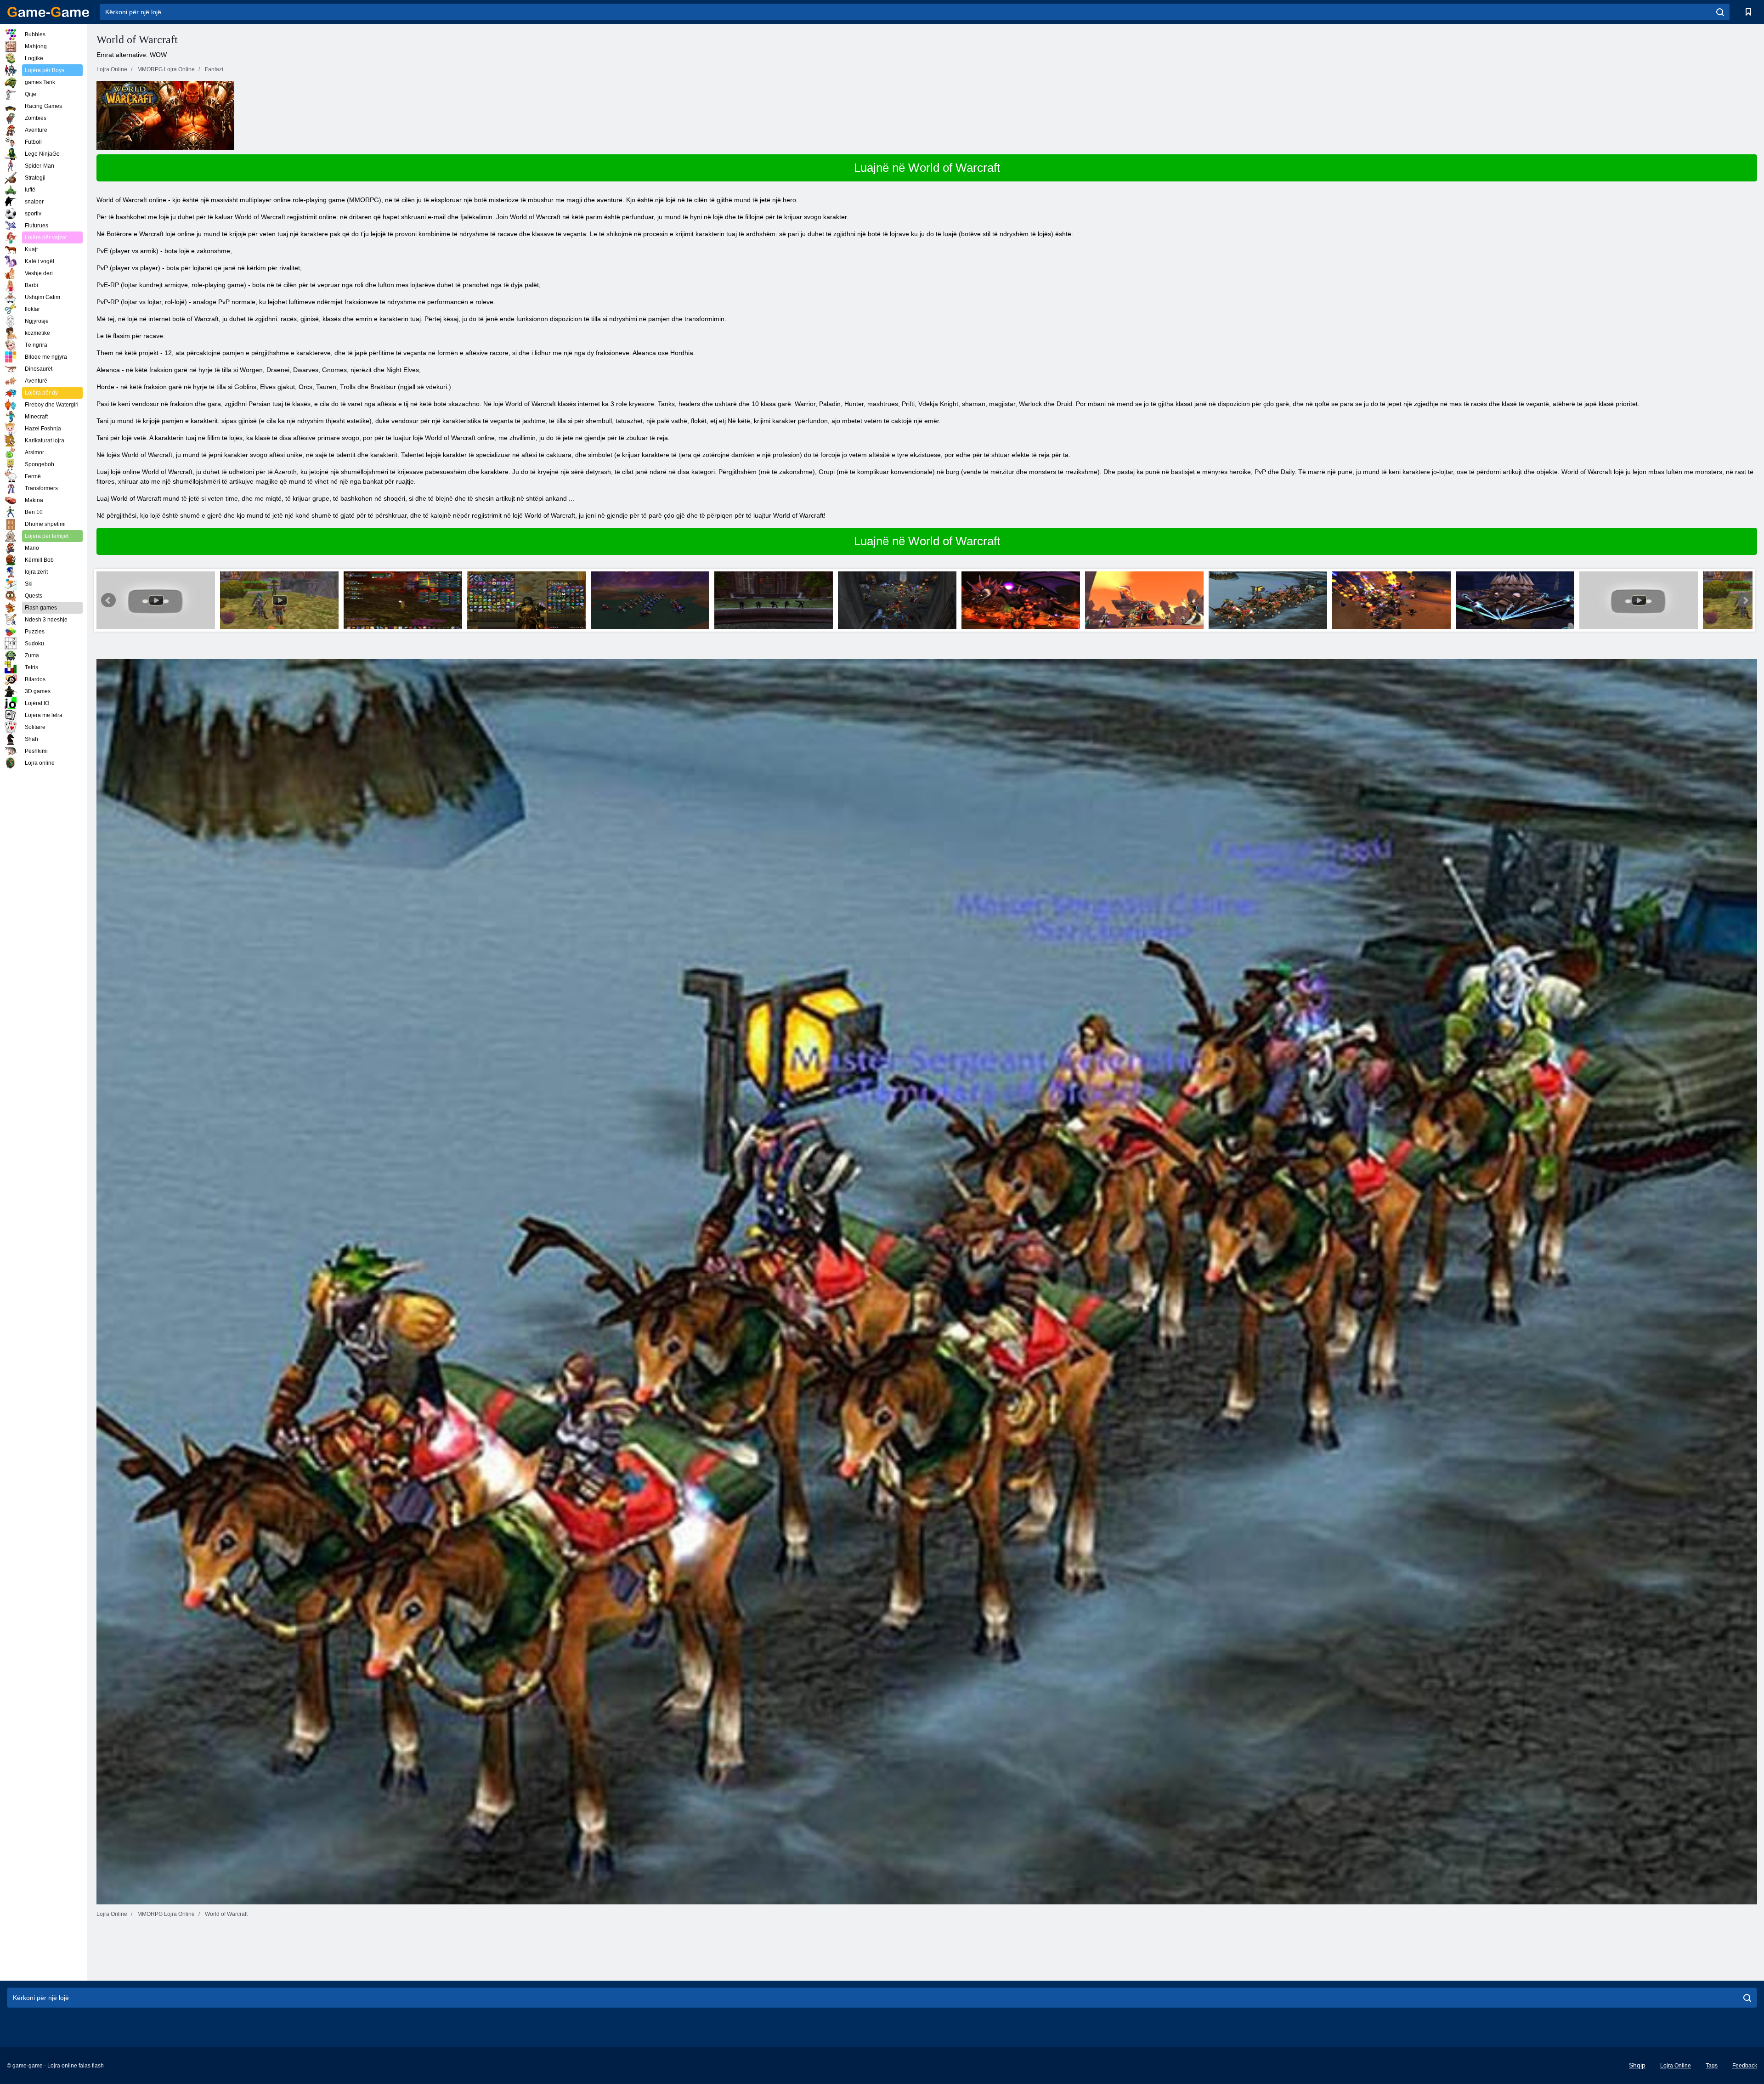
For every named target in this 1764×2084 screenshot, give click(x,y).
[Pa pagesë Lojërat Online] (48, 12)
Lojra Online (1676, 2066)
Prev (108, 600)
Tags (1712, 2066)
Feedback (1745, 2066)
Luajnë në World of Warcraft (927, 168)
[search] (1720, 12)
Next (1745, 600)
